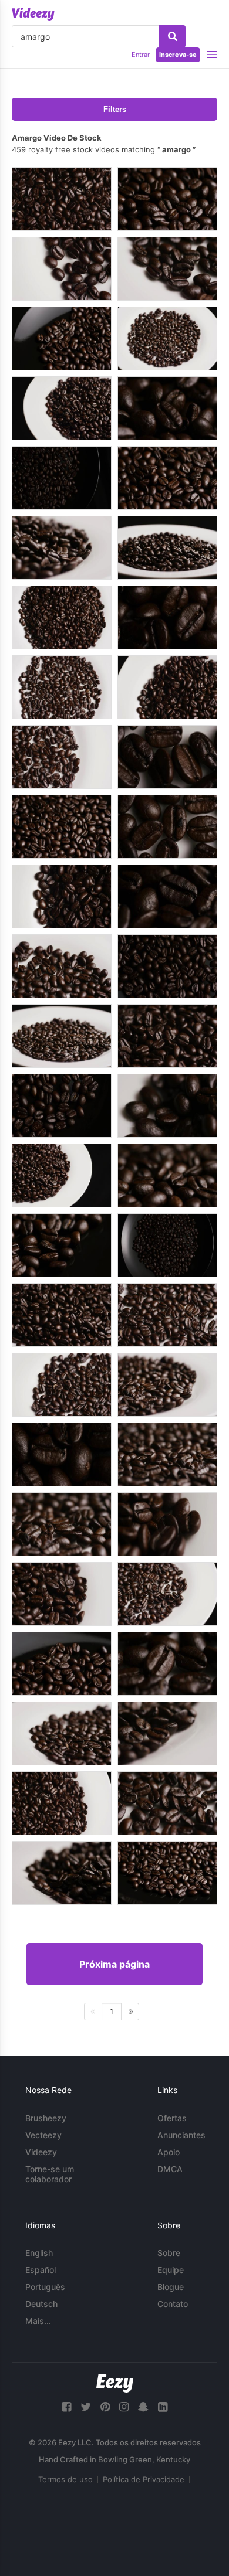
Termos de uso (65, 2479)
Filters (115, 109)
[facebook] (66, 2407)
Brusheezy (46, 2118)
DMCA (170, 2169)
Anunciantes (181, 2135)
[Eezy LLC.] (115, 2383)
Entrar (141, 55)
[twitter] (86, 2407)
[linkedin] (163, 2407)
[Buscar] (172, 36)
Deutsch (41, 2304)
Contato (173, 2304)
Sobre (169, 2253)
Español (41, 2270)
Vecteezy (43, 2135)
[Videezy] (33, 14)
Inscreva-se (178, 55)
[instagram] (124, 2407)
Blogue (171, 2287)
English (39, 2253)
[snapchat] (143, 2407)
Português (45, 2287)
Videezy (41, 2152)
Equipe (171, 2270)
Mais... (38, 2321)
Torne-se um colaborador (50, 2174)
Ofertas (172, 2118)
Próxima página (114, 1964)
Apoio (169, 2152)
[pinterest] (105, 2407)
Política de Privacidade (144, 2479)
